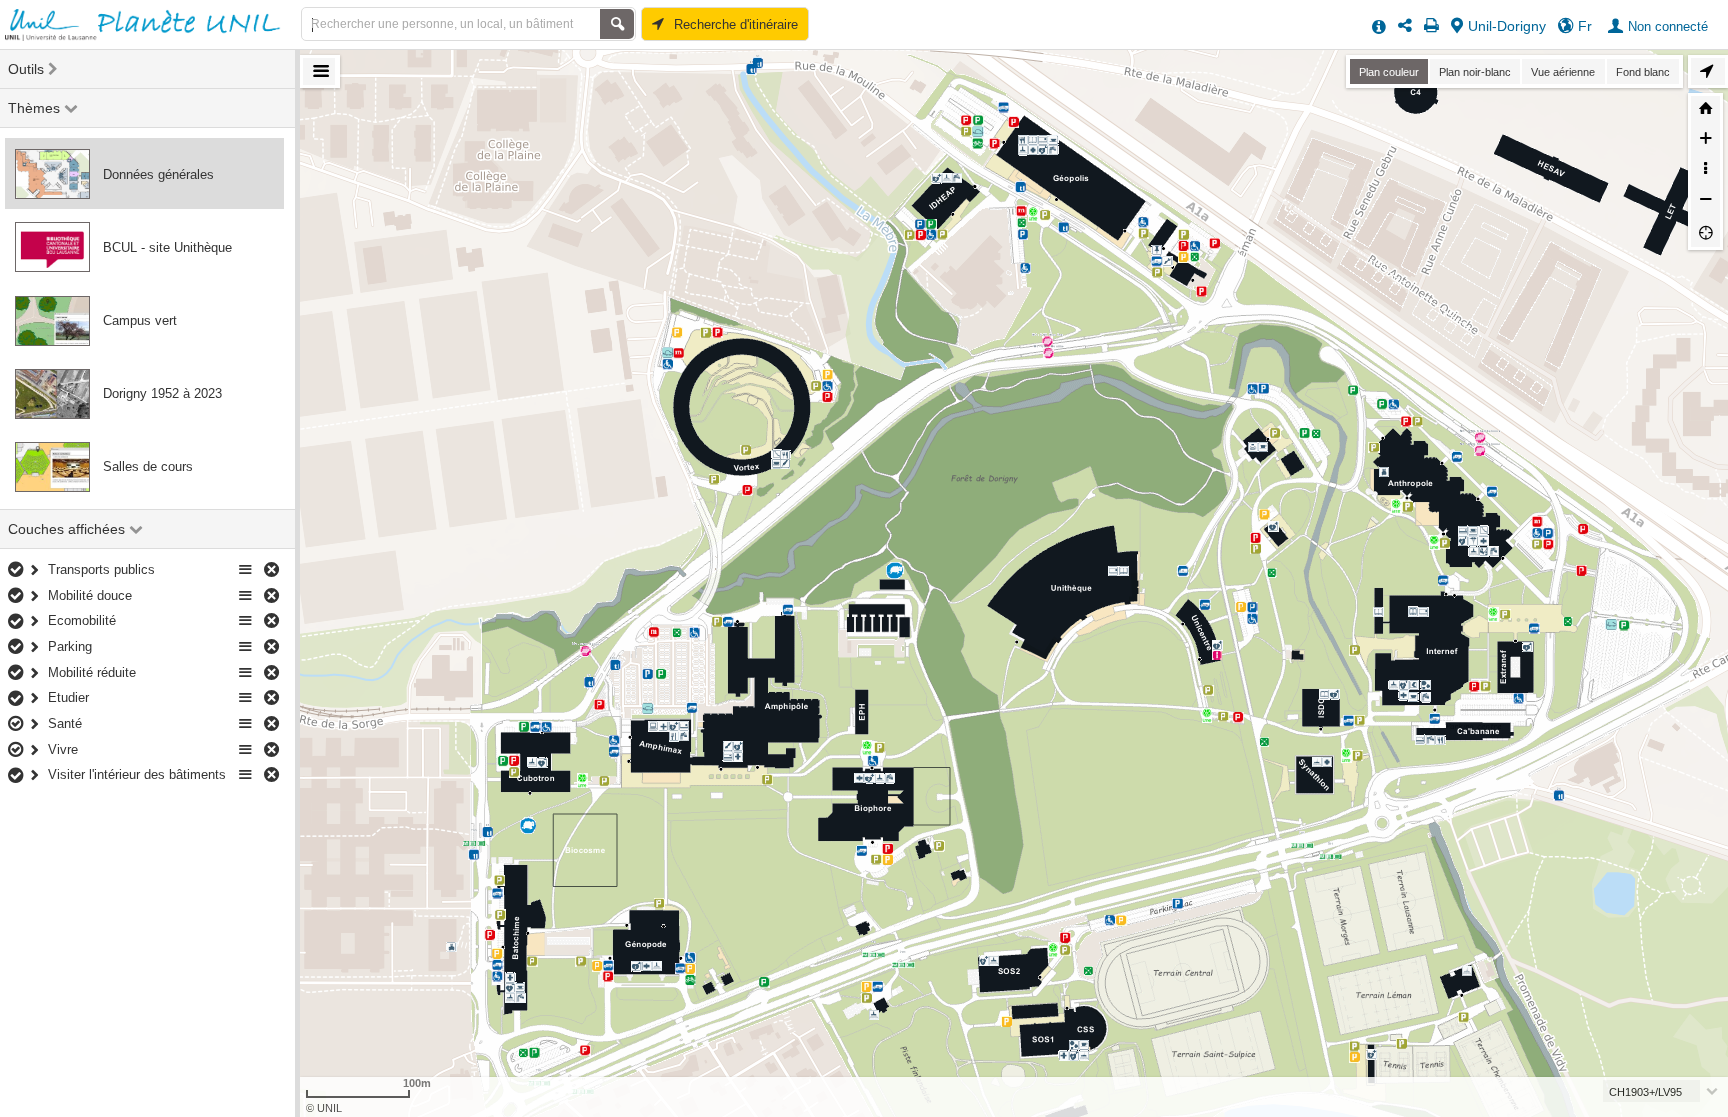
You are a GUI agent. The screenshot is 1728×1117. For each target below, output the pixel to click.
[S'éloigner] (1705, 202)
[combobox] (1663, 1091)
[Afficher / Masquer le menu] (319, 71)
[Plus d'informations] (1379, 25)
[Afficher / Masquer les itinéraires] (1708, 71)
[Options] (246, 570)
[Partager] (1405, 25)
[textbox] (1655, 1091)
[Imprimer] (1431, 25)
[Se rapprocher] (1705, 141)
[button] (1658, 25)
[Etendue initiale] (1705, 111)
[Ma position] (1705, 232)
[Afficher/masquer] (18, 571)
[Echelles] (1705, 171)
